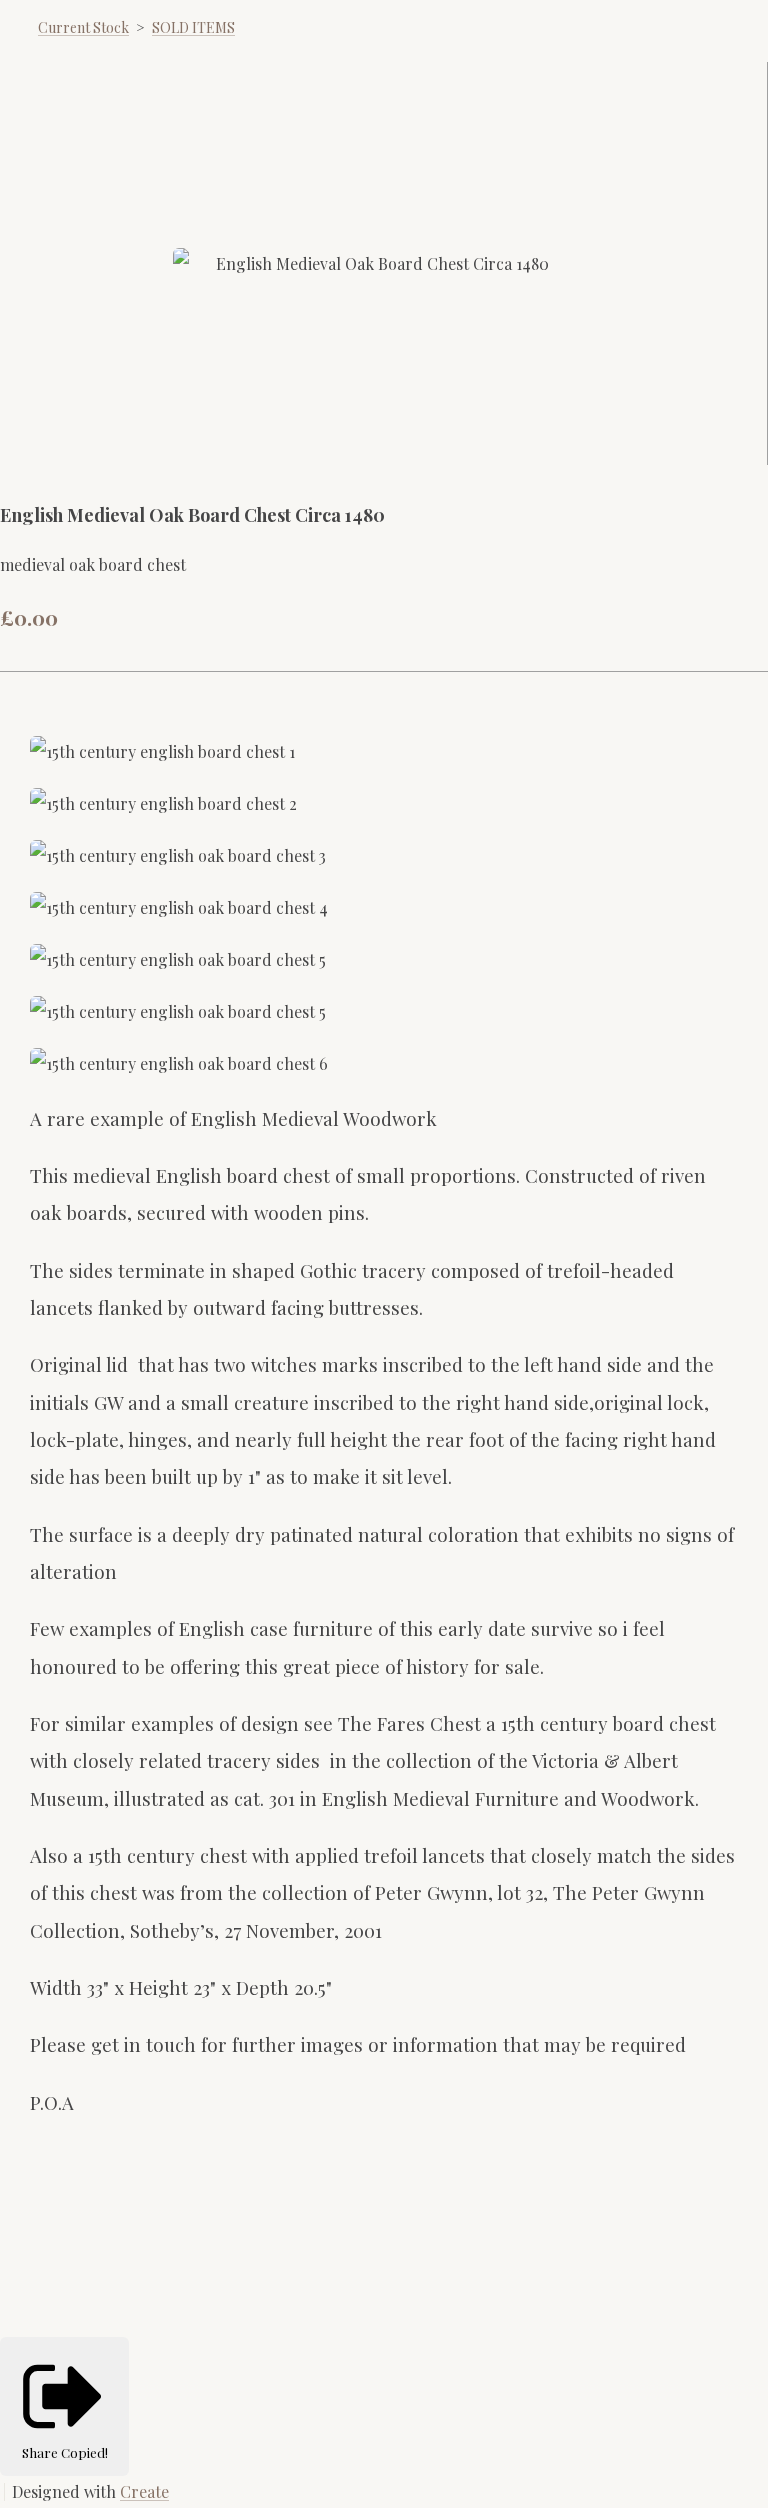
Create (144, 2491)
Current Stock (83, 27)
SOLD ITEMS (193, 27)
